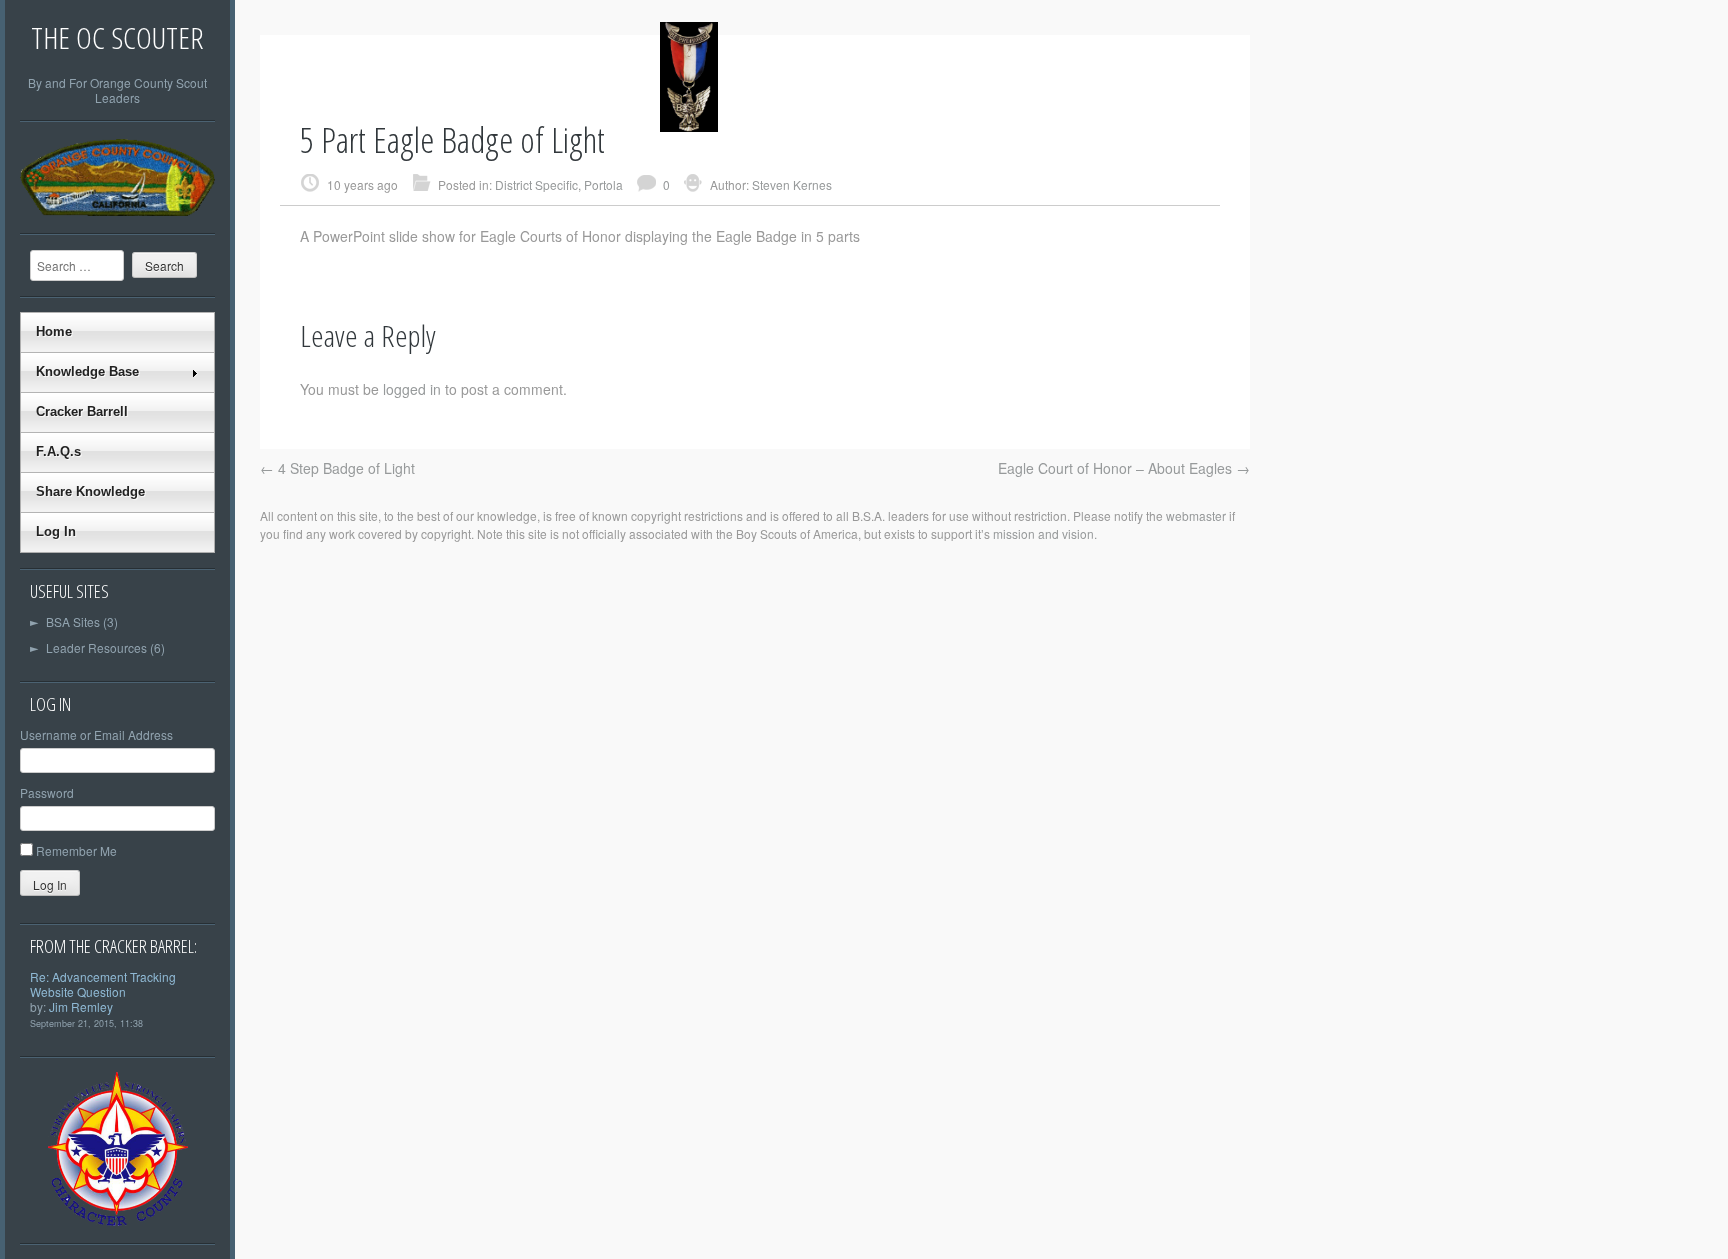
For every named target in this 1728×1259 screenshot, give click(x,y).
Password (47, 792)
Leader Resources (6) (97, 647)
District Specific (536, 184)
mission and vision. (1045, 533)
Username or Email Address (96, 734)
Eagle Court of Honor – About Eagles (1124, 468)
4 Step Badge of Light (337, 468)
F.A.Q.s (58, 451)
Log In (56, 531)
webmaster (1196, 515)
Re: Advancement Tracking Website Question (103, 984)
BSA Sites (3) (74, 621)
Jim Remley (81, 1006)
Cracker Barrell (82, 411)
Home (54, 331)
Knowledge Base (87, 371)
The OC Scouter (117, 37)
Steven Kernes (792, 184)
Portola (603, 184)
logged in (412, 389)
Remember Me (76, 850)
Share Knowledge (90, 491)
